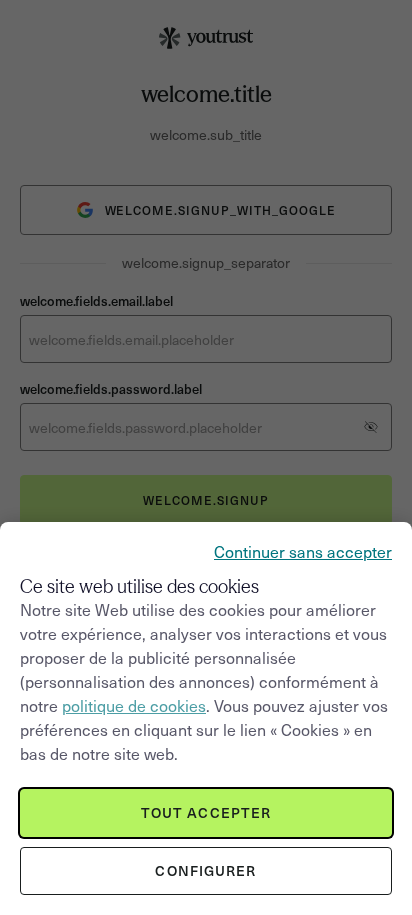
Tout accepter (206, 812)
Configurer (205, 870)
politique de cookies (134, 705)
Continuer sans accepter (303, 551)
